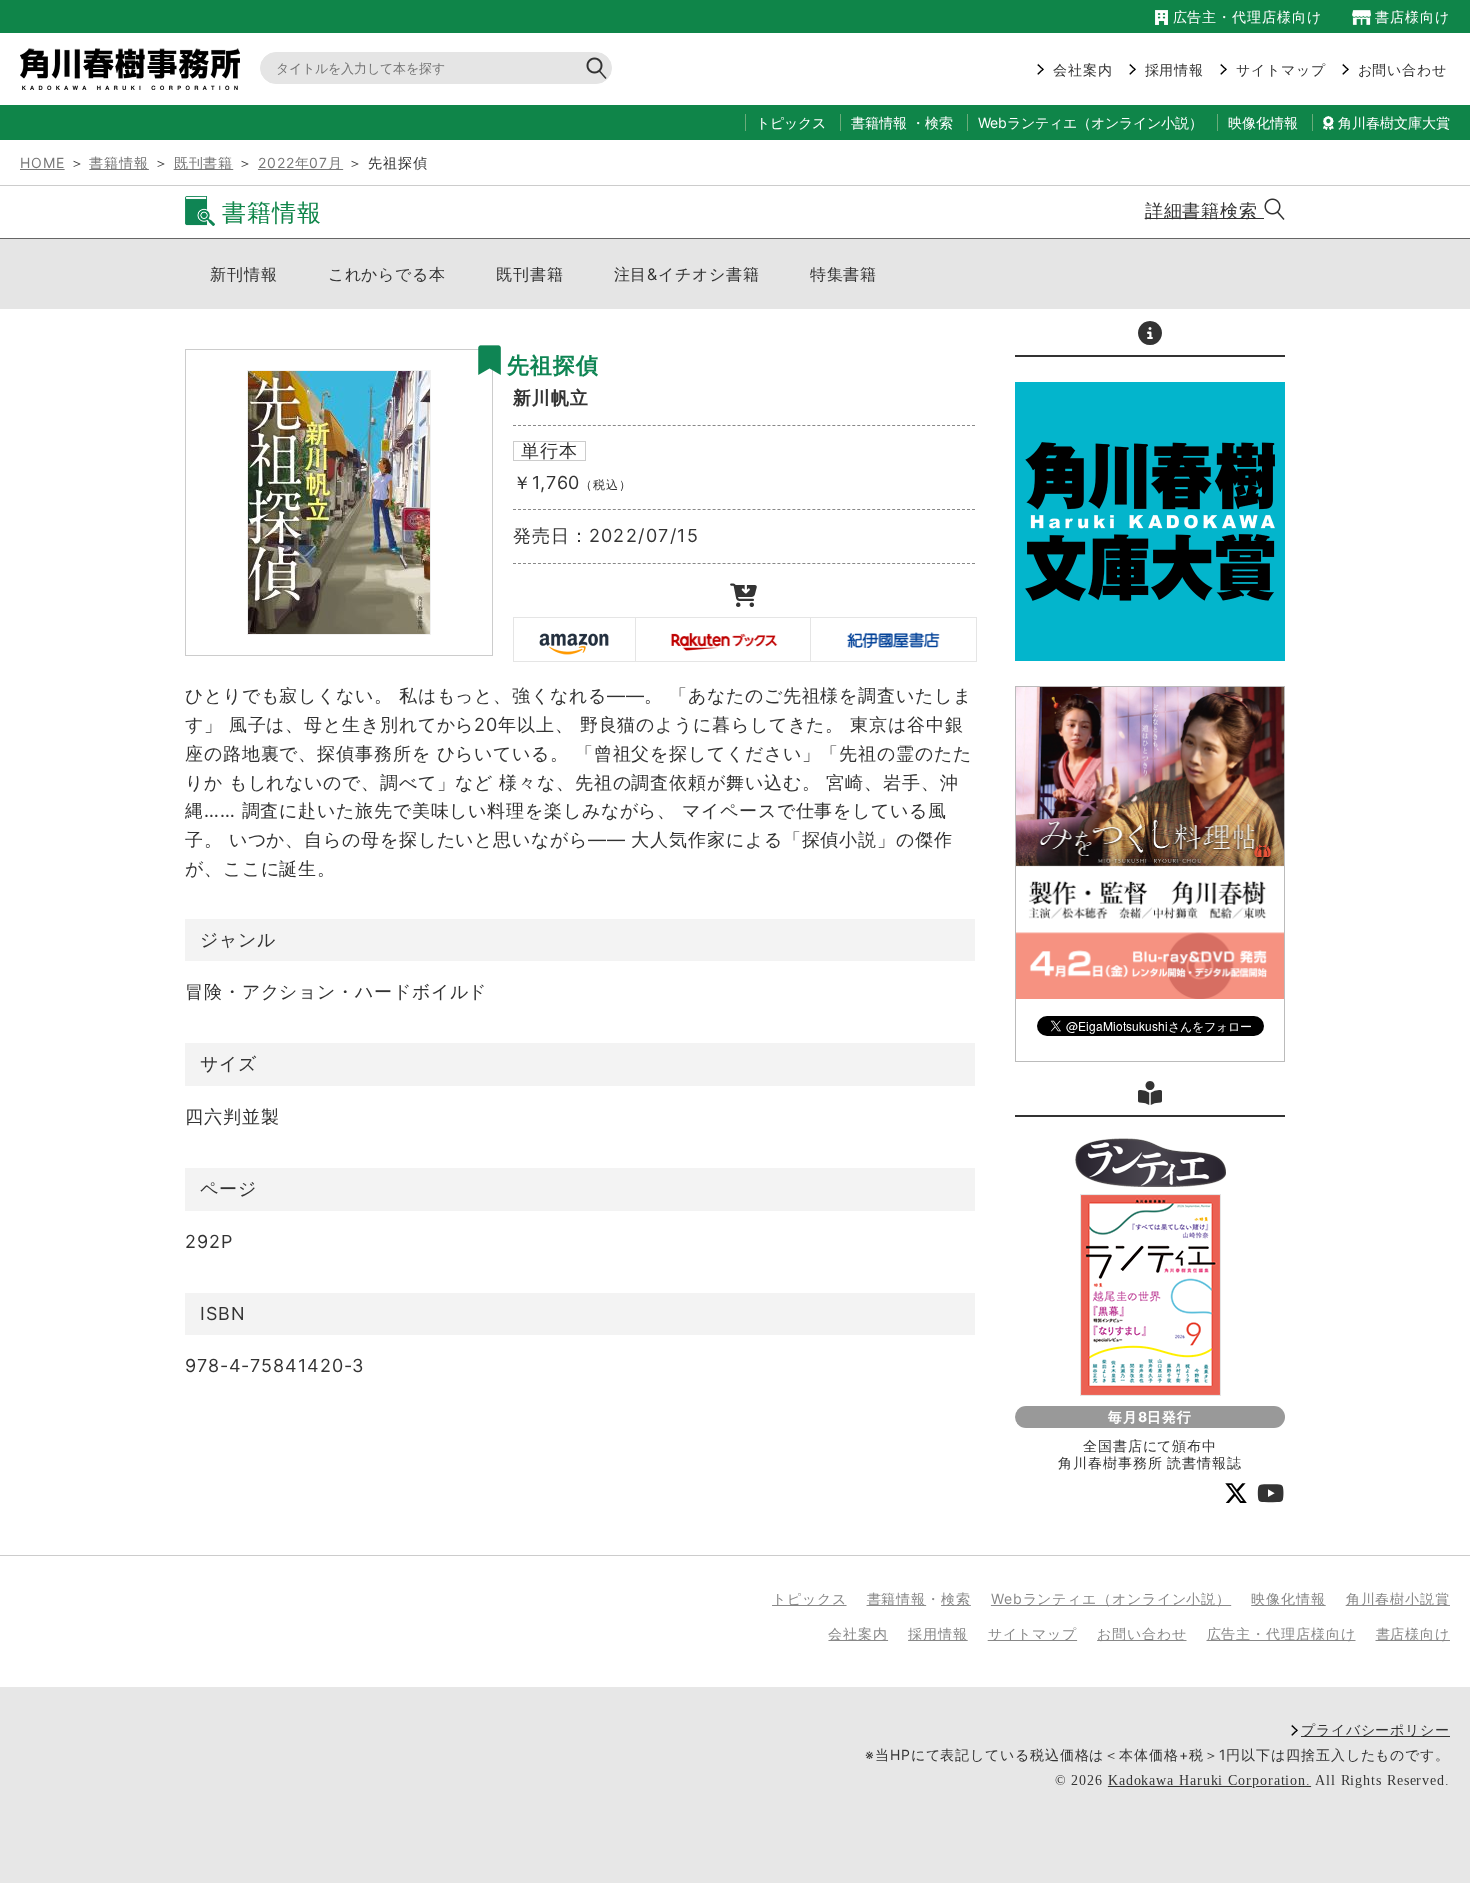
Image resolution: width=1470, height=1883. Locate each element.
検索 (939, 122)
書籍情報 (879, 122)
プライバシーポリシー (1375, 1729)
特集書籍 (844, 274)
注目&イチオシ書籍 (687, 274)
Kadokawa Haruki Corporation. (1209, 1780)
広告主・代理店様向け (1244, 16)
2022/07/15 (644, 535)
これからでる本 (387, 274)
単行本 (549, 450)
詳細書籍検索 (1204, 210)
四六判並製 (232, 1116)
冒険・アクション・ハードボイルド (336, 991)
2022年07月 (300, 162)
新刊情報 (244, 274)
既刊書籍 (204, 162)
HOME (42, 162)
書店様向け (1410, 16)
